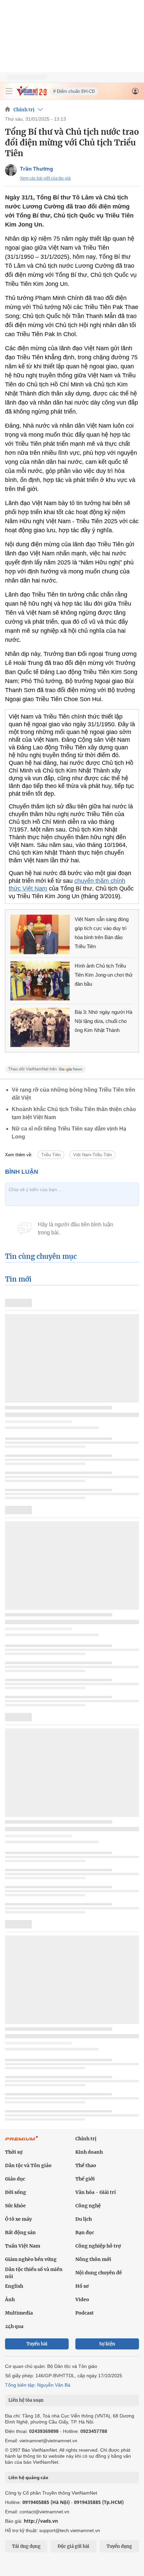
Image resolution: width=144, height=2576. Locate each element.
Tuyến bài (37, 2344)
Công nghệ (88, 2206)
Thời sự (14, 2152)
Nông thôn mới (93, 2259)
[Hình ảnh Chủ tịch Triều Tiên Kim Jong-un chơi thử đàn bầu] (40, 981)
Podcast (85, 2313)
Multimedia (19, 2313)
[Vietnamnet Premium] (22, 2142)
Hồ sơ (82, 2286)
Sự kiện (107, 2344)
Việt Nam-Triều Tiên (92, 1155)
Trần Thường (37, 169)
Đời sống (16, 2192)
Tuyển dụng (119, 2546)
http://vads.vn (41, 2521)
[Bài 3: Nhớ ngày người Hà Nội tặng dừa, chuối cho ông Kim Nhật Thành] (40, 1027)
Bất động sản (20, 2232)
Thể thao (86, 2165)
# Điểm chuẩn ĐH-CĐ (74, 91)
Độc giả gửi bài (74, 2546)
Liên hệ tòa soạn (26, 2400)
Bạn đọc (85, 2232)
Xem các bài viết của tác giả (45, 178)
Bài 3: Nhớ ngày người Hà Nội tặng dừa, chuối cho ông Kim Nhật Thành (103, 1021)
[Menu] (9, 91)
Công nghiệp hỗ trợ (98, 2246)
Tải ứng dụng (26, 2546)
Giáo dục (15, 2179)
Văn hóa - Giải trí (96, 2192)
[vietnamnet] (31, 94)
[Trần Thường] (11, 170)
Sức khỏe (15, 2206)
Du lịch (84, 2219)
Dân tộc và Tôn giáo (28, 2165)
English (14, 2286)
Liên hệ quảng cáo (28, 2477)
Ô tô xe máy (18, 2219)
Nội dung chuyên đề (99, 2273)
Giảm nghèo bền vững (31, 2259)
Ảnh (10, 2299)
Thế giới (85, 2179)
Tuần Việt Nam (23, 2246)
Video (82, 2299)
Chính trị (24, 110)
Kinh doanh (89, 2152)
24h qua (14, 2326)
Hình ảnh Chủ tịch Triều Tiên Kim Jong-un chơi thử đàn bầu (104, 975)
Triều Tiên (51, 1155)
